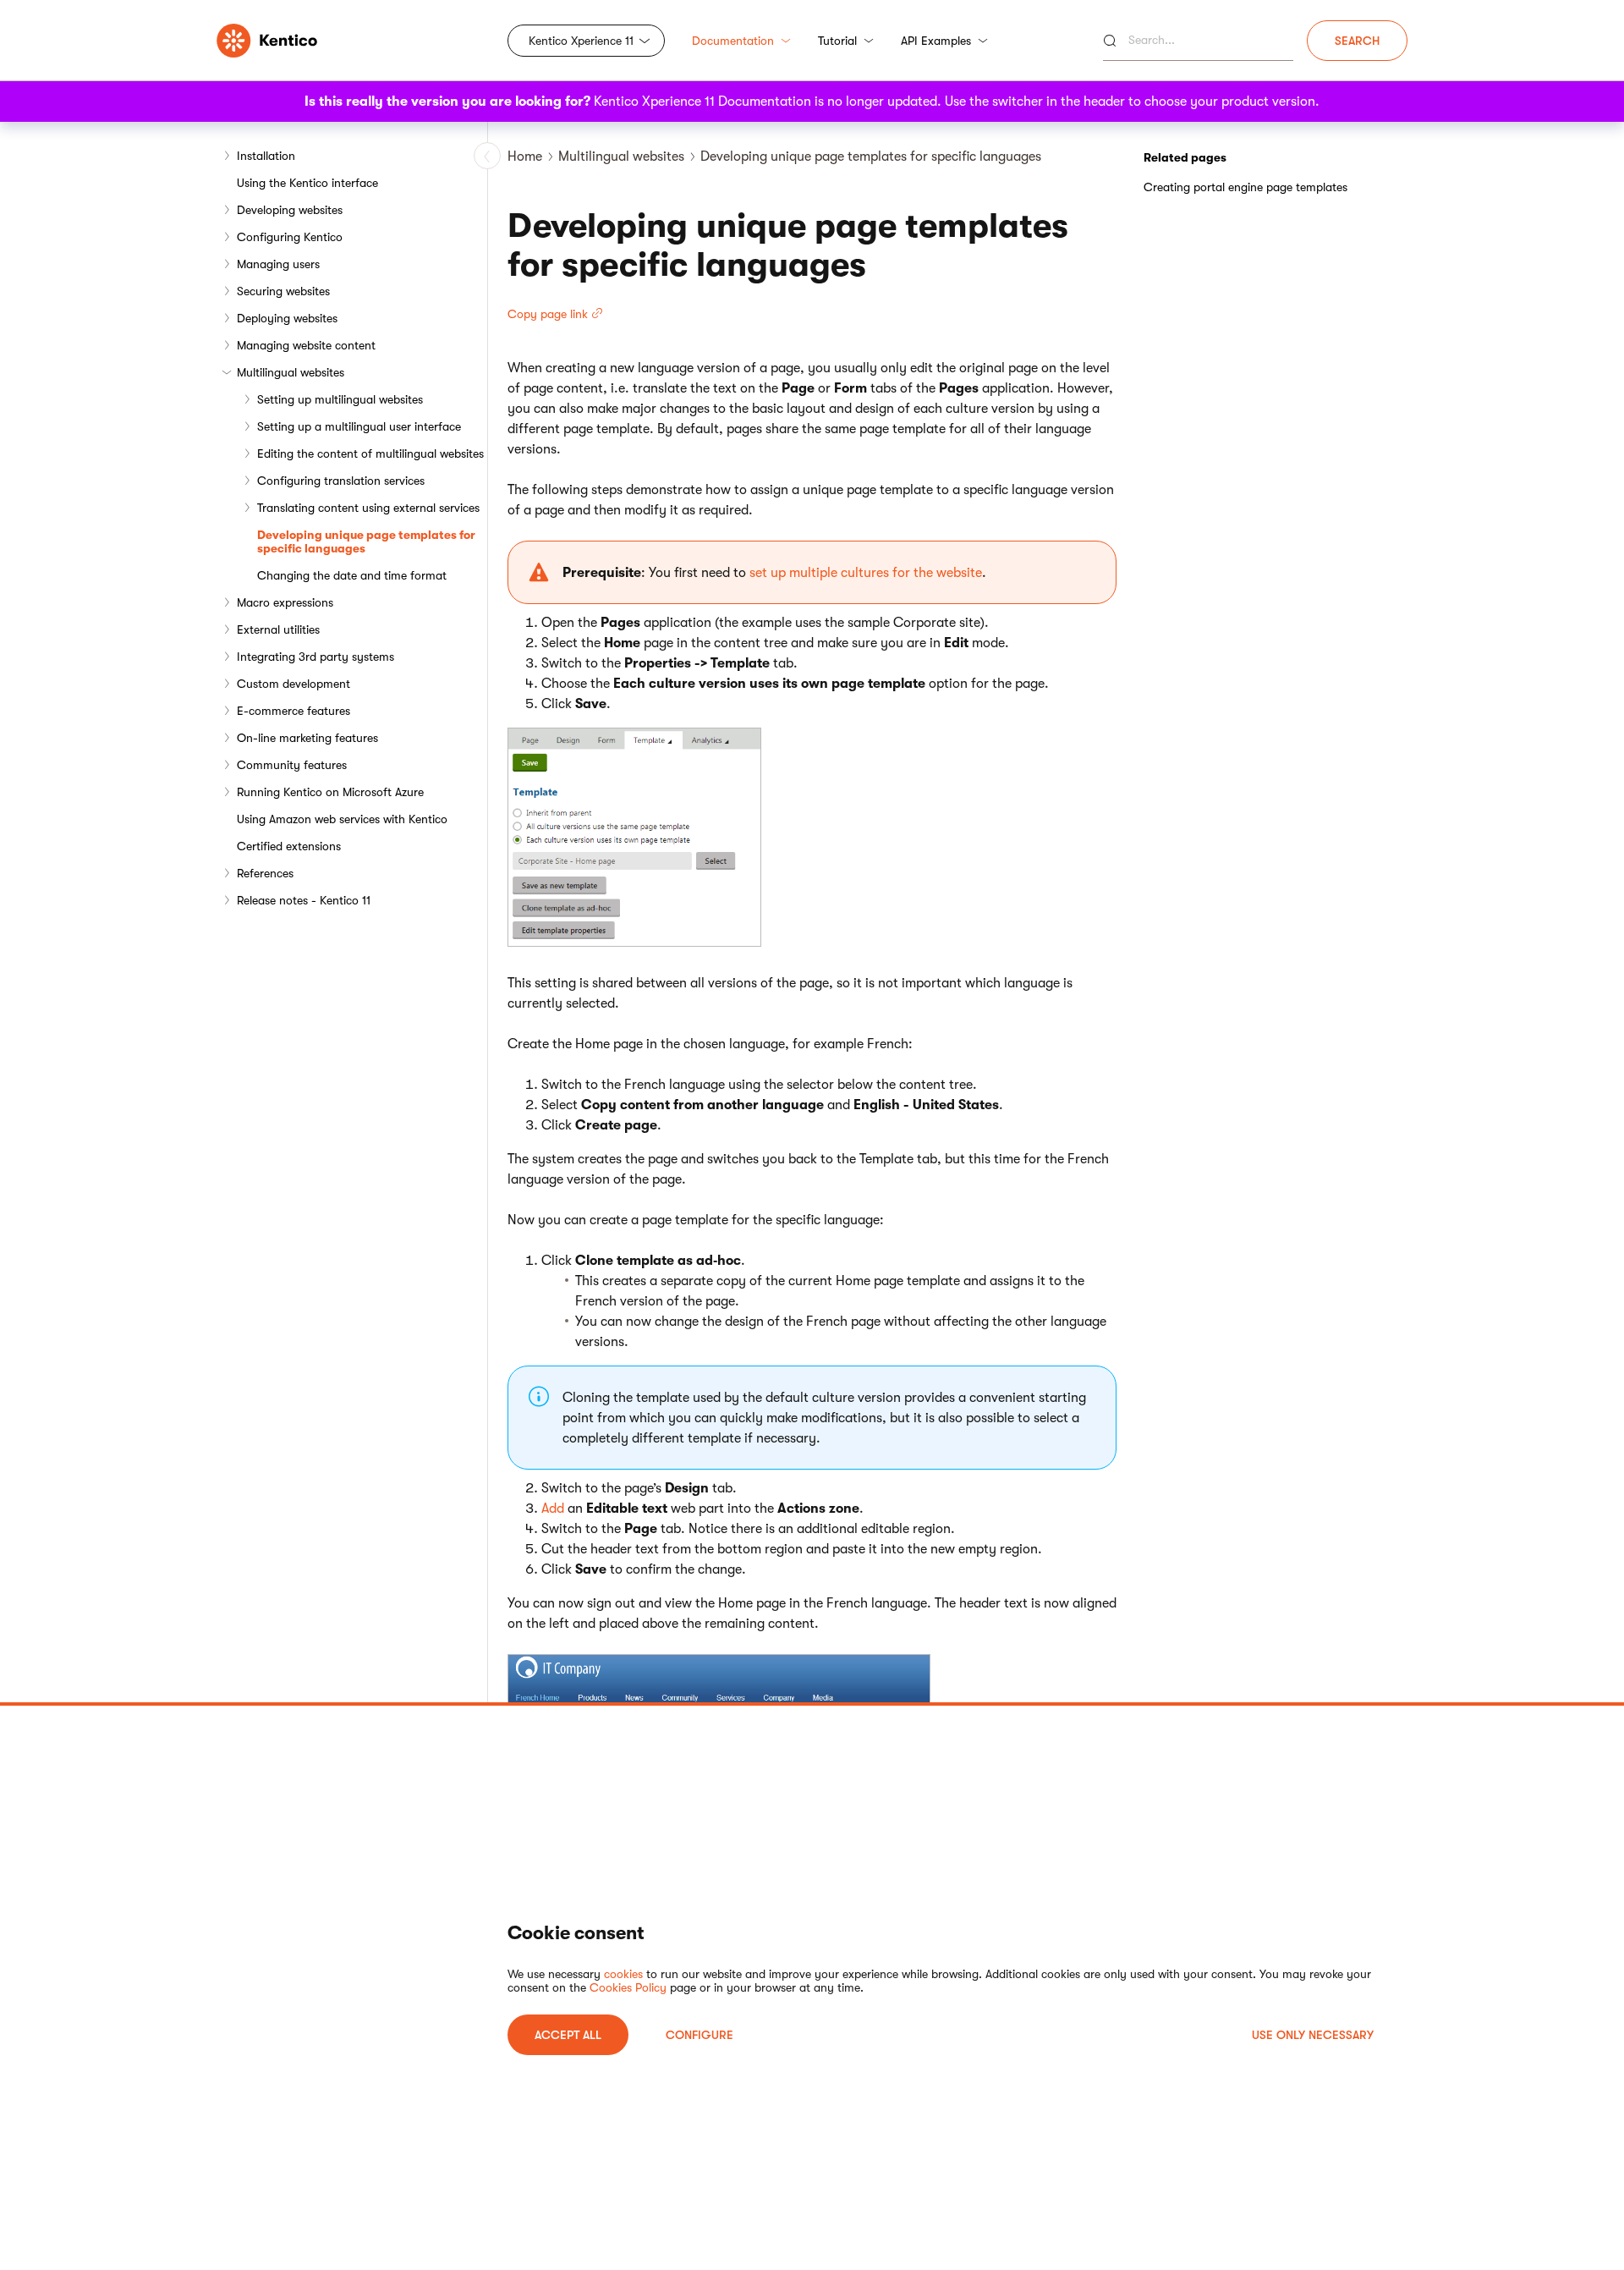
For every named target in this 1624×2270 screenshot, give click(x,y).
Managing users (278, 264)
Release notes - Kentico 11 (304, 900)
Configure (700, 2035)
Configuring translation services (341, 481)
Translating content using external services (368, 508)
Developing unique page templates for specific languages (366, 541)
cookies (623, 1974)
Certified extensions (289, 846)
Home (525, 157)
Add (553, 1509)
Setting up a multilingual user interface (359, 426)
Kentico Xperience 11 (581, 41)
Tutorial (837, 41)
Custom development (294, 684)
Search (1357, 41)
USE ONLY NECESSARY (1313, 2035)
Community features (292, 765)
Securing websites (283, 291)
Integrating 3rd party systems (315, 657)
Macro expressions (285, 602)
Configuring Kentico (290, 237)
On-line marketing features (307, 738)
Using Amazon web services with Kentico (342, 819)
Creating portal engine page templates (1245, 187)
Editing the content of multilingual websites (370, 453)
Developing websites (290, 210)
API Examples (936, 41)
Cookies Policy (628, 1987)
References (265, 873)
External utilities (278, 629)
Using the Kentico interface (307, 183)
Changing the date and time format (352, 575)
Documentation (733, 41)
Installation (266, 156)
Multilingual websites (291, 372)
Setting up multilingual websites (340, 399)
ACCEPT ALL (568, 2035)
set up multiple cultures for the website (866, 573)
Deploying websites (287, 318)
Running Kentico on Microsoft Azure (330, 792)
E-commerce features (294, 711)
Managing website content (306, 345)
